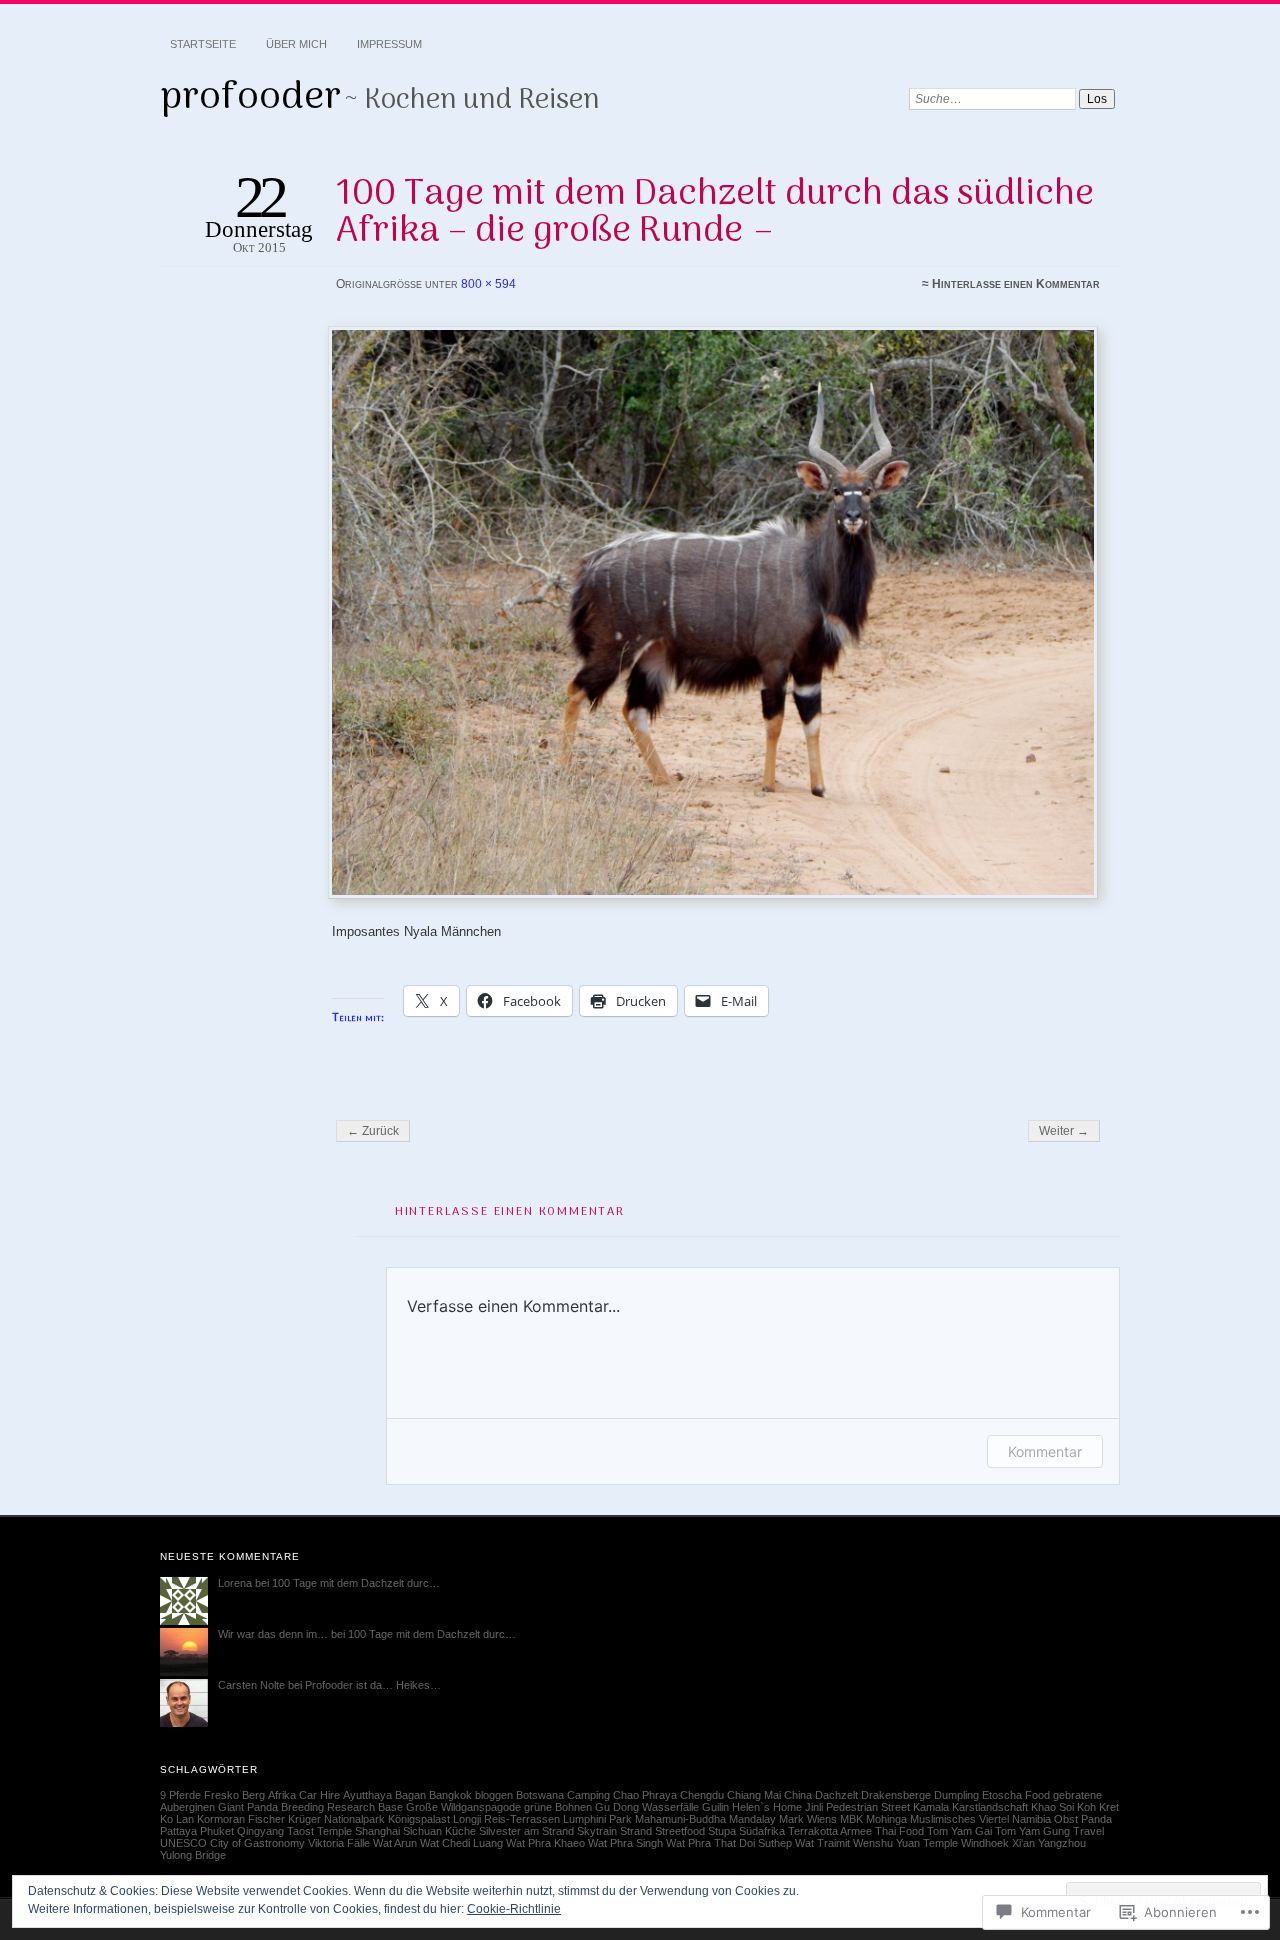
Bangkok (450, 1795)
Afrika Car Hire (304, 1795)
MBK (851, 1819)
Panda (1096, 1819)
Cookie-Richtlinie (514, 1909)
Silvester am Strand (526, 1831)
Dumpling (956, 1795)
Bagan (410, 1795)
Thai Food (899, 1831)
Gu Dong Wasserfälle (647, 1807)
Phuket (217, 1831)
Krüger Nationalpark (336, 1819)
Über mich (296, 44)
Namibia (1031, 1819)
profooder (250, 98)
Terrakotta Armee (830, 1831)
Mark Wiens (808, 1819)
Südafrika (762, 1831)
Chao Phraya (645, 1795)
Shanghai (377, 1831)
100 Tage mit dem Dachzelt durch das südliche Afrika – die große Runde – (715, 212)
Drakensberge (896, 1795)
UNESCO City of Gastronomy (232, 1843)
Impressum (389, 44)
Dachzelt (836, 1795)
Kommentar (1045, 1451)
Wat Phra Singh (625, 1843)
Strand (636, 1831)
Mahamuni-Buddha (680, 1819)
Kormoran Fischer (241, 1819)
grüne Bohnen (558, 1807)
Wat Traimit (822, 1843)
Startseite (203, 44)
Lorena (235, 1583)
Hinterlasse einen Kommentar (1016, 284)
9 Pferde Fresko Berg (212, 1795)
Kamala (931, 1807)
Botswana (540, 1795)
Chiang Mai (754, 1795)
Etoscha (1002, 1795)
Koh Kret (1098, 1807)
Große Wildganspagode (463, 1807)
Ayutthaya (367, 1795)
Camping (588, 1795)
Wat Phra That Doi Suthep (729, 1843)
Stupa (722, 1831)
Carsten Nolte (251, 1685)
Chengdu (702, 1795)
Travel (1088, 1831)
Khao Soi (1052, 1807)
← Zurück (373, 1131)
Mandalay (752, 1819)
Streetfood (680, 1831)
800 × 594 (488, 284)
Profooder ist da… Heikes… (373, 1685)
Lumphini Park (597, 1819)
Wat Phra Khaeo (545, 1843)
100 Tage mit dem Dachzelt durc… (356, 1583)
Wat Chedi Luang (461, 1843)
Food (1037, 1795)
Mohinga (886, 1819)
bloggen (494, 1795)
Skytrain (597, 1831)
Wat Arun (395, 1843)
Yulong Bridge (193, 1855)
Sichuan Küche (439, 1831)
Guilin (715, 1807)
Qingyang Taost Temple (294, 1831)
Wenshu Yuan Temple (905, 1843)
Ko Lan (177, 1819)
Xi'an (1023, 1843)
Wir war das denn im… (273, 1634)
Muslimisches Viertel (959, 1819)
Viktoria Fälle (339, 1843)
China (798, 1795)
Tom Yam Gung (1032, 1831)
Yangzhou (1062, 1843)
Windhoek (985, 1843)
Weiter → (1064, 1131)
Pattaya (178, 1831)
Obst (1066, 1819)
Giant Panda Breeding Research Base (310, 1807)
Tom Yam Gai (959, 1831)
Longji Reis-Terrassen (506, 1819)
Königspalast (419, 1819)
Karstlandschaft (990, 1807)
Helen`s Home (767, 1807)
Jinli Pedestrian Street (857, 1807)
